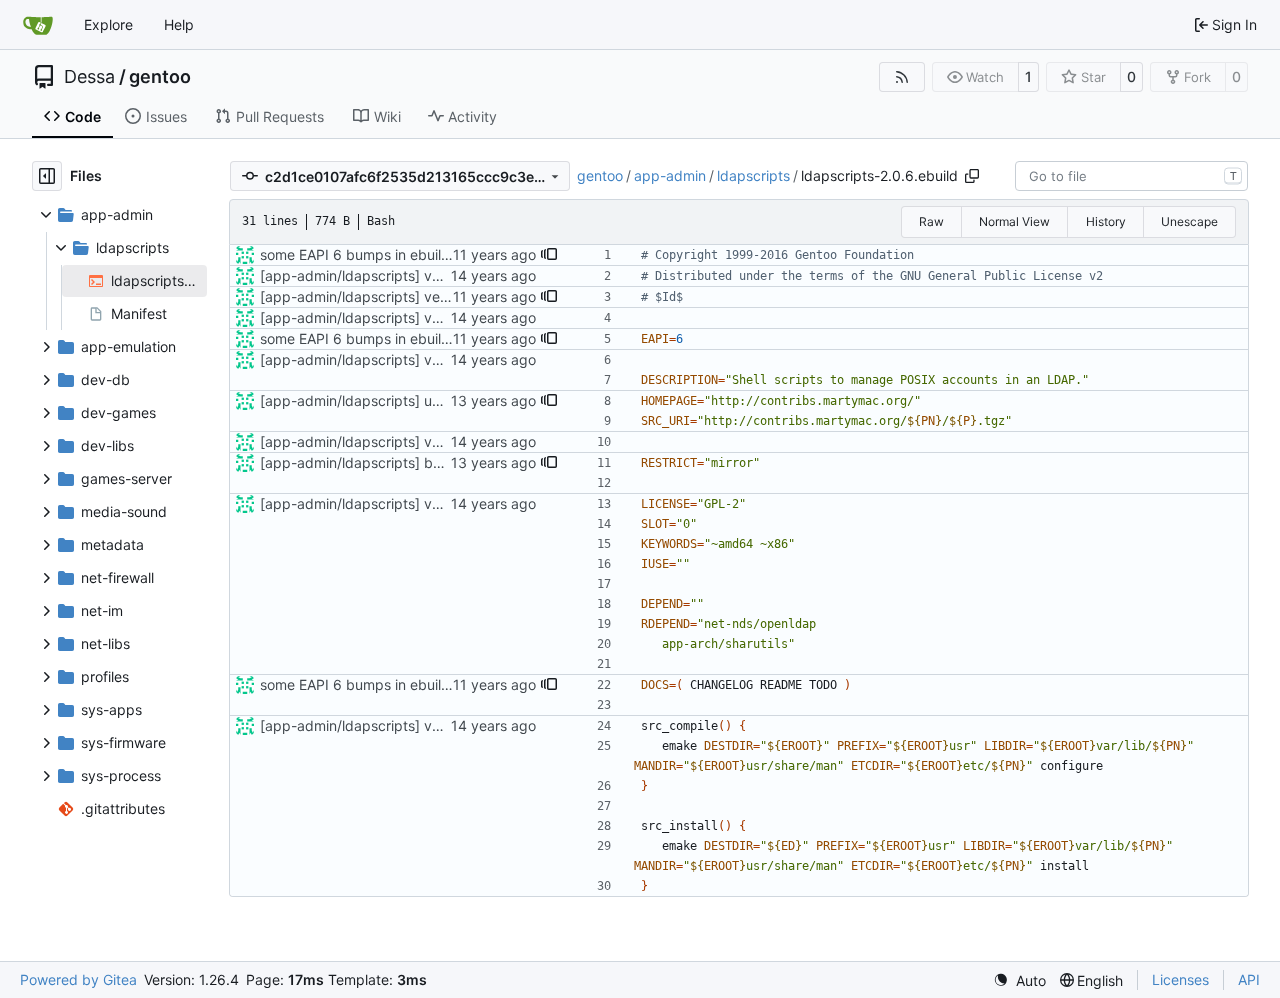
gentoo (160, 77)
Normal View (1014, 221)
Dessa (89, 77)
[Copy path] (972, 176)
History (1106, 221)
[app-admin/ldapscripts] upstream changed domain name (450, 400)
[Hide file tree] (47, 176)
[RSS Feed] (902, 77)
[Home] (38, 25)
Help (179, 24)
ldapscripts (753, 175)
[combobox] (1131, 176)
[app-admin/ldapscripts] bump (361, 462)
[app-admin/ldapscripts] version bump (386, 296)
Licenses (1180, 979)
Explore (108, 24)
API (1249, 979)
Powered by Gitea (78, 979)
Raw (931, 221)
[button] (549, 255)
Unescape (1189, 221)
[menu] (1019, 980)
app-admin (670, 175)
